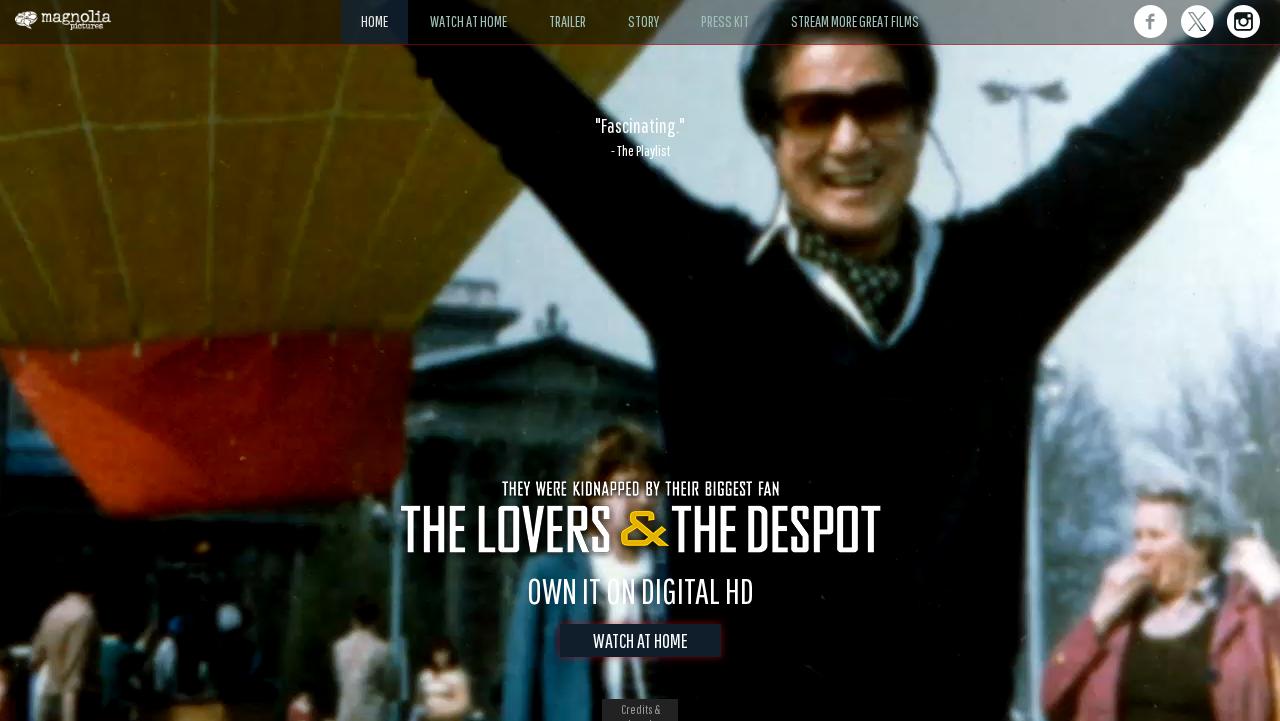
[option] (640, 137)
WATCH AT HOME (640, 640)
